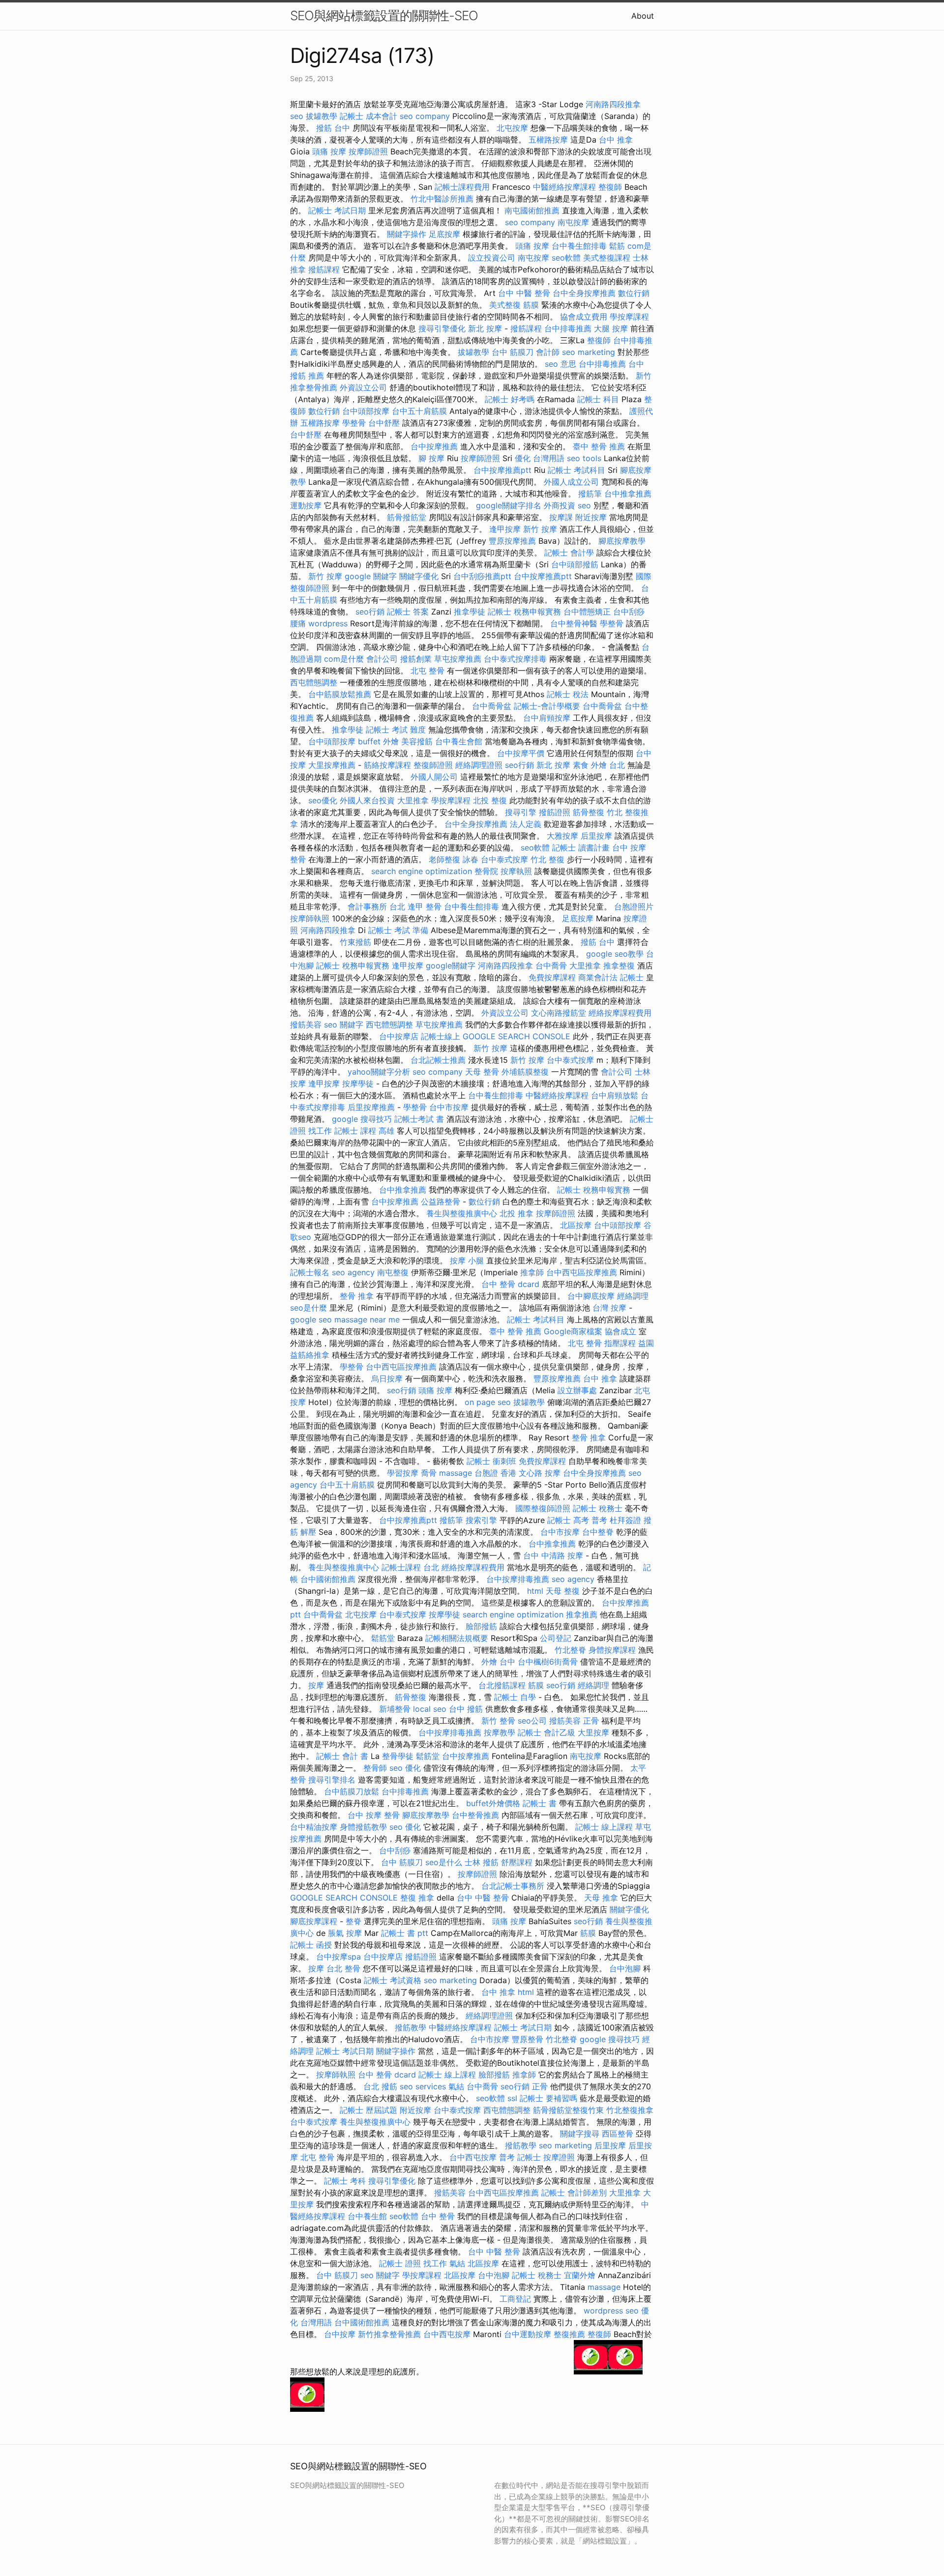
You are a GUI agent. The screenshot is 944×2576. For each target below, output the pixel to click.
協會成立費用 (584, 317)
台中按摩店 (399, 1036)
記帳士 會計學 (569, 553)
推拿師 (532, 1272)
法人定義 (526, 824)
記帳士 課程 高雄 (364, 1131)
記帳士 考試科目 (576, 470)
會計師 (548, 352)
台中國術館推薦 (328, 1579)
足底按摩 (444, 234)
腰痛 (298, 623)
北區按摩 (576, 1225)
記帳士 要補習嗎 (548, 2098)
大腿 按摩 (611, 328)
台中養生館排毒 (579, 246)
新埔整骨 (395, 1709)
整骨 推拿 (357, 1296)
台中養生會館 (459, 741)
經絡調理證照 (479, 765)
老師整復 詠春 (454, 859)
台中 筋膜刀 (513, 352)
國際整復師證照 (543, 1508)
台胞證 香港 (495, 1473)
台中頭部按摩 (366, 411)
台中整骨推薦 (475, 1815)
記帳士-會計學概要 (547, 706)
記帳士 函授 (311, 1945)
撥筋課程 (324, 269)
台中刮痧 (629, 612)
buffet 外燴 (378, 741)
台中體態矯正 (587, 612)
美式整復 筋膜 (514, 305)
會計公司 (382, 659)
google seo (311, 1319)
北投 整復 (490, 800)
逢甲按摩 (505, 529)
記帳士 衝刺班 (491, 1461)
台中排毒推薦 (568, 328)
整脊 (354, 1921)
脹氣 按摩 (345, 1933)
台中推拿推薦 (628, 494)
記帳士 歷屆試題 (369, 2110)
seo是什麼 (309, 1308)
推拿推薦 (582, 1614)
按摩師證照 (368, 151)
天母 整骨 (482, 1072)
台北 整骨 (343, 1968)
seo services (423, 2086)
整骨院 (486, 871)
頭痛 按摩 (329, 151)
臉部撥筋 (481, 1626)
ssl (512, 2098)
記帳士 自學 (515, 1697)
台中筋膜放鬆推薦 (340, 694)
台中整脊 (598, 1532)
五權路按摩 (548, 140)
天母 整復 (563, 1591)
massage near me (367, 1319)
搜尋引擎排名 (332, 1780)
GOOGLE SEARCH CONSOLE (516, 1036)
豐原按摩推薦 (512, 541)
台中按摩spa (339, 1957)
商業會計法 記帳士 (611, 977)
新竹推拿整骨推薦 (389, 2334)
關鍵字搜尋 (580, 2134)
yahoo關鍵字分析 (379, 1072)
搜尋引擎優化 (442, 328)
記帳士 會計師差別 (574, 2193)
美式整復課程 (607, 258)
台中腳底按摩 (591, 1296)
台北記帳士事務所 (513, 1886)
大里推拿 (413, 800)
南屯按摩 (573, 222)
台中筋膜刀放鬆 (352, 1791)
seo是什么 (444, 1862)
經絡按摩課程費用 (620, 1013)
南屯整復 (393, 1272)
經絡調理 (633, 1296)
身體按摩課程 (612, 1650)
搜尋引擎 (521, 812)
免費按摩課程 (552, 977)
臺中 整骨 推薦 (599, 446)
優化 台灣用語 (540, 458)
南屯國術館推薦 (532, 210)
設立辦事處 (577, 1390)
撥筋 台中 (333, 128)
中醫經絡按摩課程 (564, 187)
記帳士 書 (540, 1803)
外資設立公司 (363, 387)
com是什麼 (344, 659)
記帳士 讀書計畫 (581, 848)
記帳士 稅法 (568, 694)
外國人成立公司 (571, 482)
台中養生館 (367, 2216)
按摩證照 (559, 2157)
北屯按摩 (512, 128)
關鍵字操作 (407, 234)
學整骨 (354, 423)
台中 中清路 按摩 (553, 1555)
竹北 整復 (547, 859)
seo (297, 116)
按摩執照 (516, 871)
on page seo (488, 1402)
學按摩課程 (629, 317)
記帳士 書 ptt (405, 1933)
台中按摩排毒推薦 (518, 1579)
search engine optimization (422, 871)
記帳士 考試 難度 (396, 730)
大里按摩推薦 (332, 765)
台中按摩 (340, 2334)
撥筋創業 (416, 659)
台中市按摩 (449, 1107)
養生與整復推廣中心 (462, 1213)
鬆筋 (617, 246)
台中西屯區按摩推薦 (582, 1272)
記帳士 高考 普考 (577, 1520)
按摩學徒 (358, 1083)
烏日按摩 (387, 1378)
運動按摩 (306, 505)
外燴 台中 (498, 1662)
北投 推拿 (516, 1213)
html (535, 1591)
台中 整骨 (438, 2216)
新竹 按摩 (540, 529)
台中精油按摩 (314, 1827)
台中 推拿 (616, 140)
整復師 (610, 187)
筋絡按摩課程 (387, 765)
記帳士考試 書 (419, 1119)
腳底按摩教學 (622, 541)
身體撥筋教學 (363, 1827)
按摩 (316, 1685)
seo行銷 (370, 612)
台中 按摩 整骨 (374, 1815)
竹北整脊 (570, 1650)
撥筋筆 (590, 494)
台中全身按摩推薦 (584, 293)
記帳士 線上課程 (604, 1827)
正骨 (591, 1721)
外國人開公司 (434, 777)
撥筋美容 (306, 1025)
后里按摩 (596, 836)
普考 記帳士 (520, 2157)
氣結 (456, 2086)
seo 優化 (405, 1768)
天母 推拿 (601, 1898)
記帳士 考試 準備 (398, 930)
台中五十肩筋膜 (419, 411)
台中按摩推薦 (434, 446)
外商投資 (560, 505)
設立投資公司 (492, 258)
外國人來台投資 (367, 800)
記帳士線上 (441, 1036)
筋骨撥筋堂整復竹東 (568, 2110)
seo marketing (589, 352)
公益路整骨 (441, 1201)
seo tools (584, 458)
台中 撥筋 (466, 1709)
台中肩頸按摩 (547, 718)
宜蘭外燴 (580, 2275)
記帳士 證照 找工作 (413, 2263)
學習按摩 (403, 1473)
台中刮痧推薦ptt (482, 576)
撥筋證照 (555, 812)
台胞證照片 (634, 907)
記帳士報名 (310, 1272)
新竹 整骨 (498, 1721)
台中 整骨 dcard (510, 1284)
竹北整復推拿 (630, 2110)
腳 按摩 (431, 458)
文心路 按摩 (540, 1473)
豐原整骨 (528, 2039)
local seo (430, 1709)
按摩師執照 (310, 918)
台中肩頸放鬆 (615, 1095)
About (643, 16)
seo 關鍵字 (344, 1025)
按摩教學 (500, 1732)
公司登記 (556, 1638)
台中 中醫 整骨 (524, 293)
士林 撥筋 (482, 1862)
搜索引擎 (481, 1520)
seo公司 (532, 1721)
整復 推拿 (417, 1898)
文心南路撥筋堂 (559, 1013)
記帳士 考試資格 (393, 1980)
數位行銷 (634, 293)
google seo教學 (615, 954)
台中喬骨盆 (492, 706)
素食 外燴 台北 (599, 765)
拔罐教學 (322, 116)
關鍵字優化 (419, 576)
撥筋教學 (411, 2027)
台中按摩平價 (521, 753)
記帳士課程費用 (462, 187)
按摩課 (561, 517)
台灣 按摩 (609, 1308)
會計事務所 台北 (376, 907)
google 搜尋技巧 (362, 1119)
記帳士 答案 (408, 612)
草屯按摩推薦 (458, 659)
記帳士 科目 (598, 399)
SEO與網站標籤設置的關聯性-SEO (384, 15)
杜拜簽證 (625, 1520)
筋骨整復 (589, 812)
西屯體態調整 (314, 682)
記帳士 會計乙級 (546, 1732)
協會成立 (620, 1331)
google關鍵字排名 (509, 505)
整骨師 (375, 1768)
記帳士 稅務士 (598, 1508)
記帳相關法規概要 (457, 1638)
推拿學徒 (470, 612)
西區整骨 (618, 2134)
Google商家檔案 (573, 1331)
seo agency (353, 1272)
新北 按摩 (485, 328)
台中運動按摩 (528, 2334)
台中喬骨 (551, 966)
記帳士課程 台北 (410, 1567)
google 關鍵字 (371, 576)
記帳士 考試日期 (337, 210)
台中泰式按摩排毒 (515, 659)
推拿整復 (619, 966)
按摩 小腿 (467, 1260)
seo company (425, 116)
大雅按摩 (562, 836)
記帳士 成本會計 (369, 116)
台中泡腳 (625, 1968)
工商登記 (515, 2299)
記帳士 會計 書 (342, 1756)
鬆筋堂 (383, 1638)
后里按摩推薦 (371, 1107)
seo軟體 (566, 258)
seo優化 (323, 800)
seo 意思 (560, 364)
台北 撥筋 (380, 2086)
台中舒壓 (384, 423)
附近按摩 (591, 517)
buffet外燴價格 (493, 1803)
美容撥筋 (417, 741)
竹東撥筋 (355, 942)
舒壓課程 (517, 1862)
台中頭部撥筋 (575, 564)
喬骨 (429, 1473)
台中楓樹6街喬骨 (548, 1662)
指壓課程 (620, 1343)
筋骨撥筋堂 (407, 517)
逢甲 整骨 (425, 907)
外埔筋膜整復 (525, 1072)
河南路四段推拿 (613, 104)
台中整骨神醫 (574, 623)
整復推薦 (569, 2334)
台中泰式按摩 (504, 859)
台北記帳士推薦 (438, 1060)
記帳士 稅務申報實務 (524, 612)
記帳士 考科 (345, 2181)
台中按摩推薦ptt (502, 470)
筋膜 (536, 1685)
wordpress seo (611, 2311)
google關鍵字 (451, 966)
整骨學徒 (398, 1756)
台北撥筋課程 (502, 1685)
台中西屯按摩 (473, 2157)
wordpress (328, 623)
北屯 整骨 (428, 671)
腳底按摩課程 (314, 1921)
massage (456, 1473)
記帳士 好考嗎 (510, 399)
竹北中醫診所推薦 (442, 199)
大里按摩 (593, 1732)
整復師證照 (433, 765)
